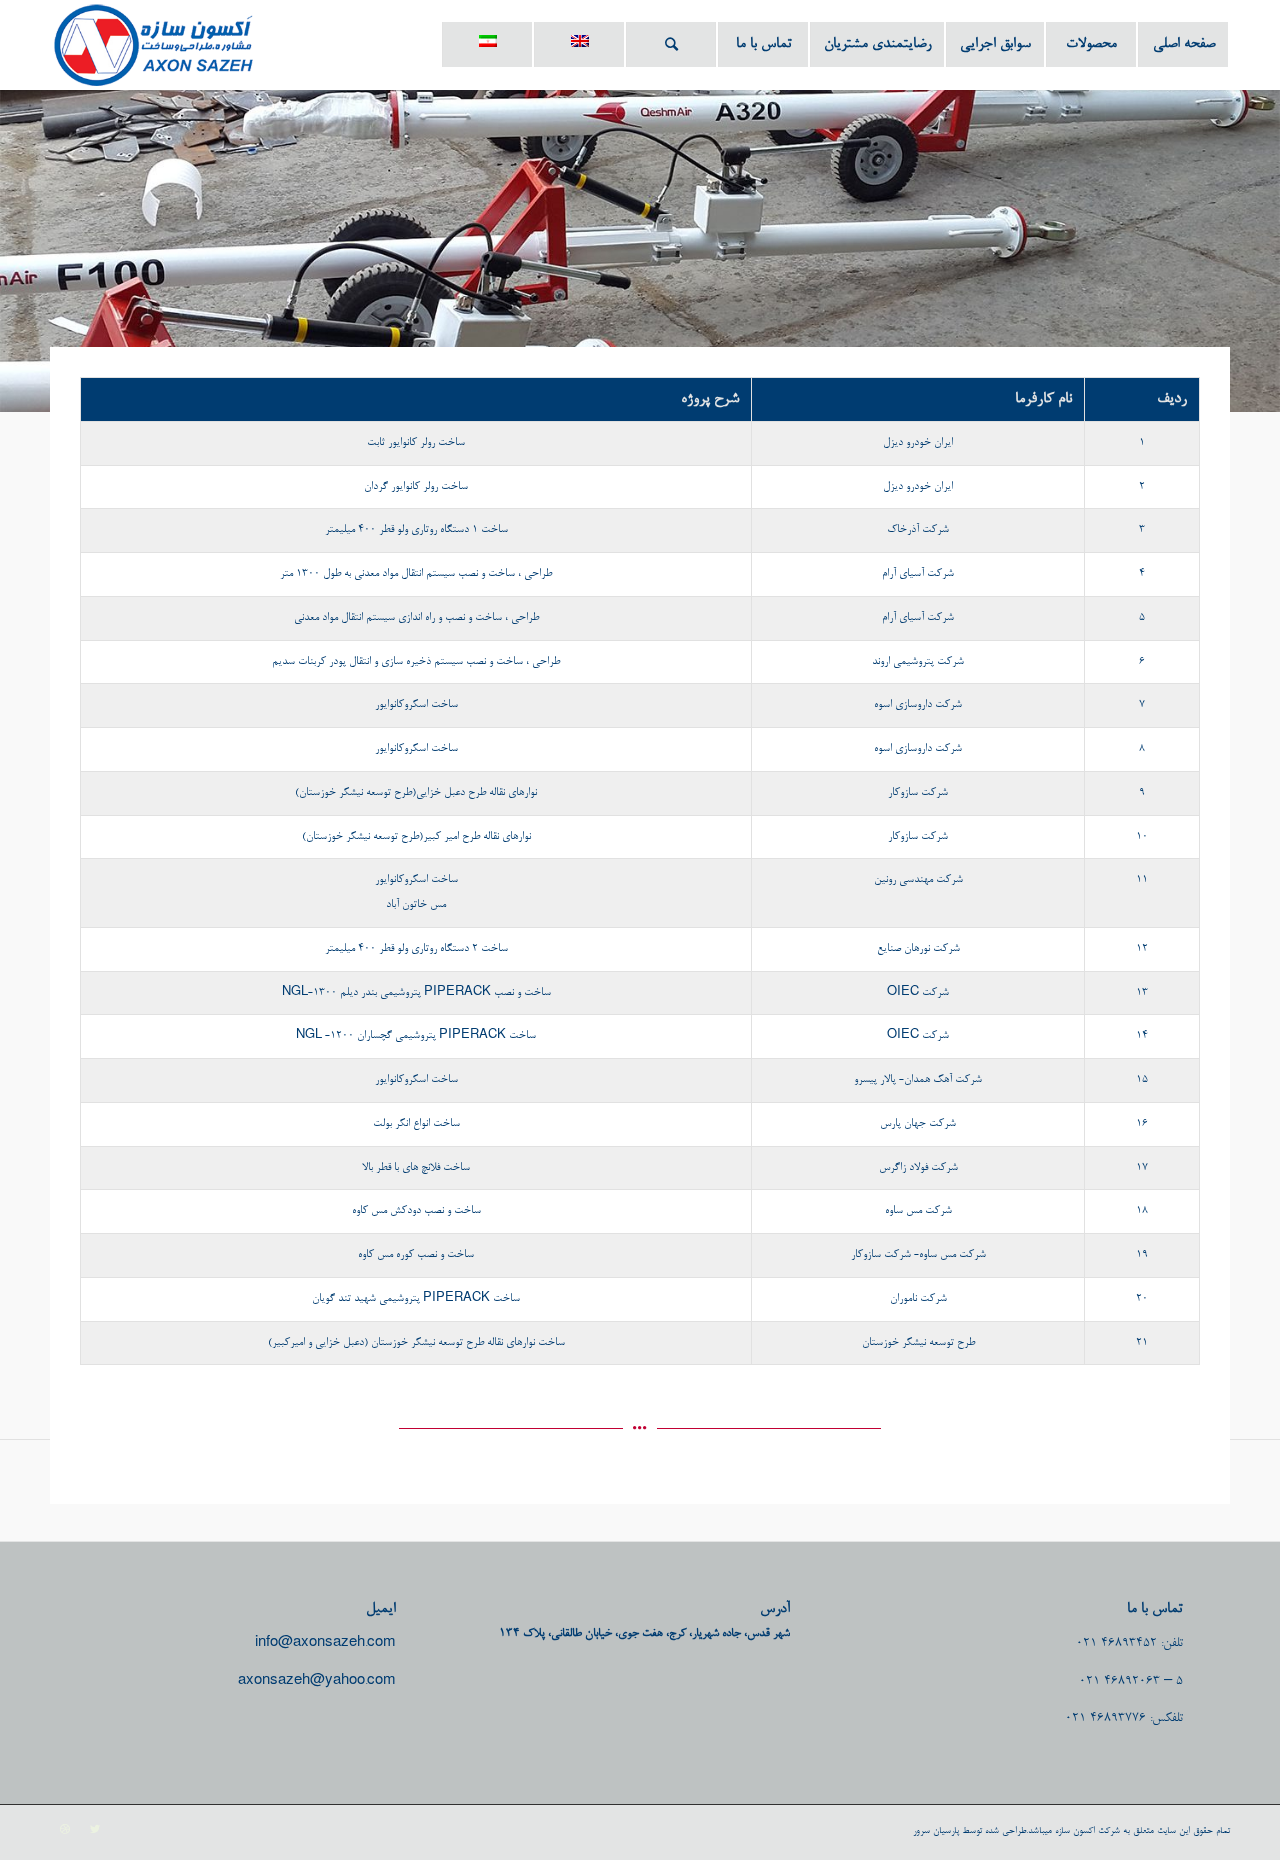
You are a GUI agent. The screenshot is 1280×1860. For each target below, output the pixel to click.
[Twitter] (95, 1830)
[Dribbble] (65, 1830)
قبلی (45, 229)
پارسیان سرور (936, 1831)
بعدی (1235, 229)
